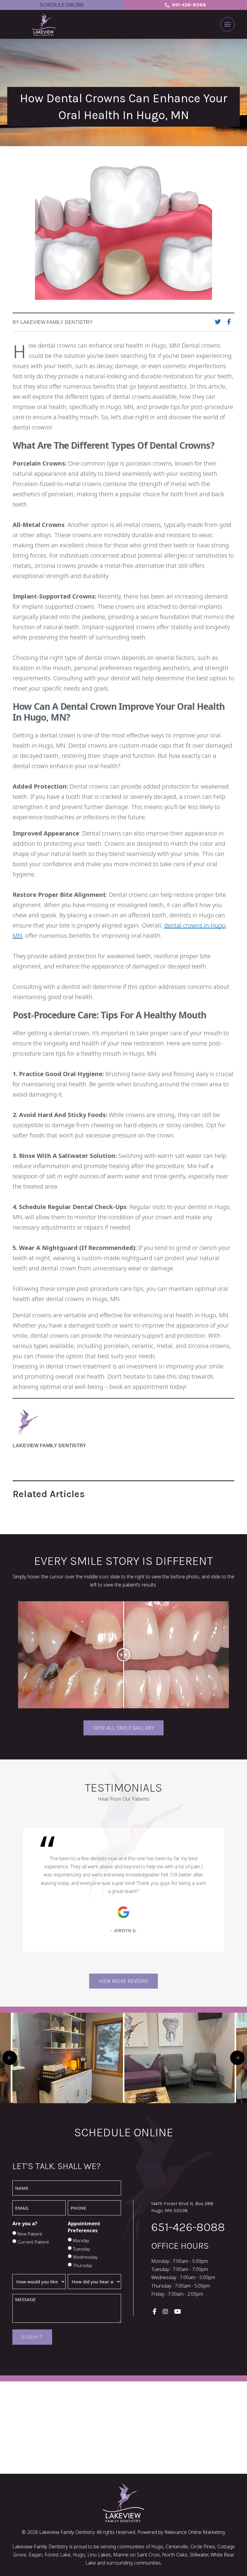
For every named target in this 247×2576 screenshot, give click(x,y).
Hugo (79, 2555)
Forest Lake (58, 2555)
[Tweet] (219, 322)
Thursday (83, 2265)
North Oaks (175, 2555)
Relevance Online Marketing (195, 2532)
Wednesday (85, 2257)
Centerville (177, 2547)
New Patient (30, 2234)
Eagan (35, 2555)
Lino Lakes (99, 2555)
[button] (227, 24)
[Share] (231, 322)
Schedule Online (62, 5)
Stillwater (199, 2555)
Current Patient (33, 2242)
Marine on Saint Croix (136, 2555)
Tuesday (81, 2249)
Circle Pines (203, 2547)
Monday (81, 2240)
